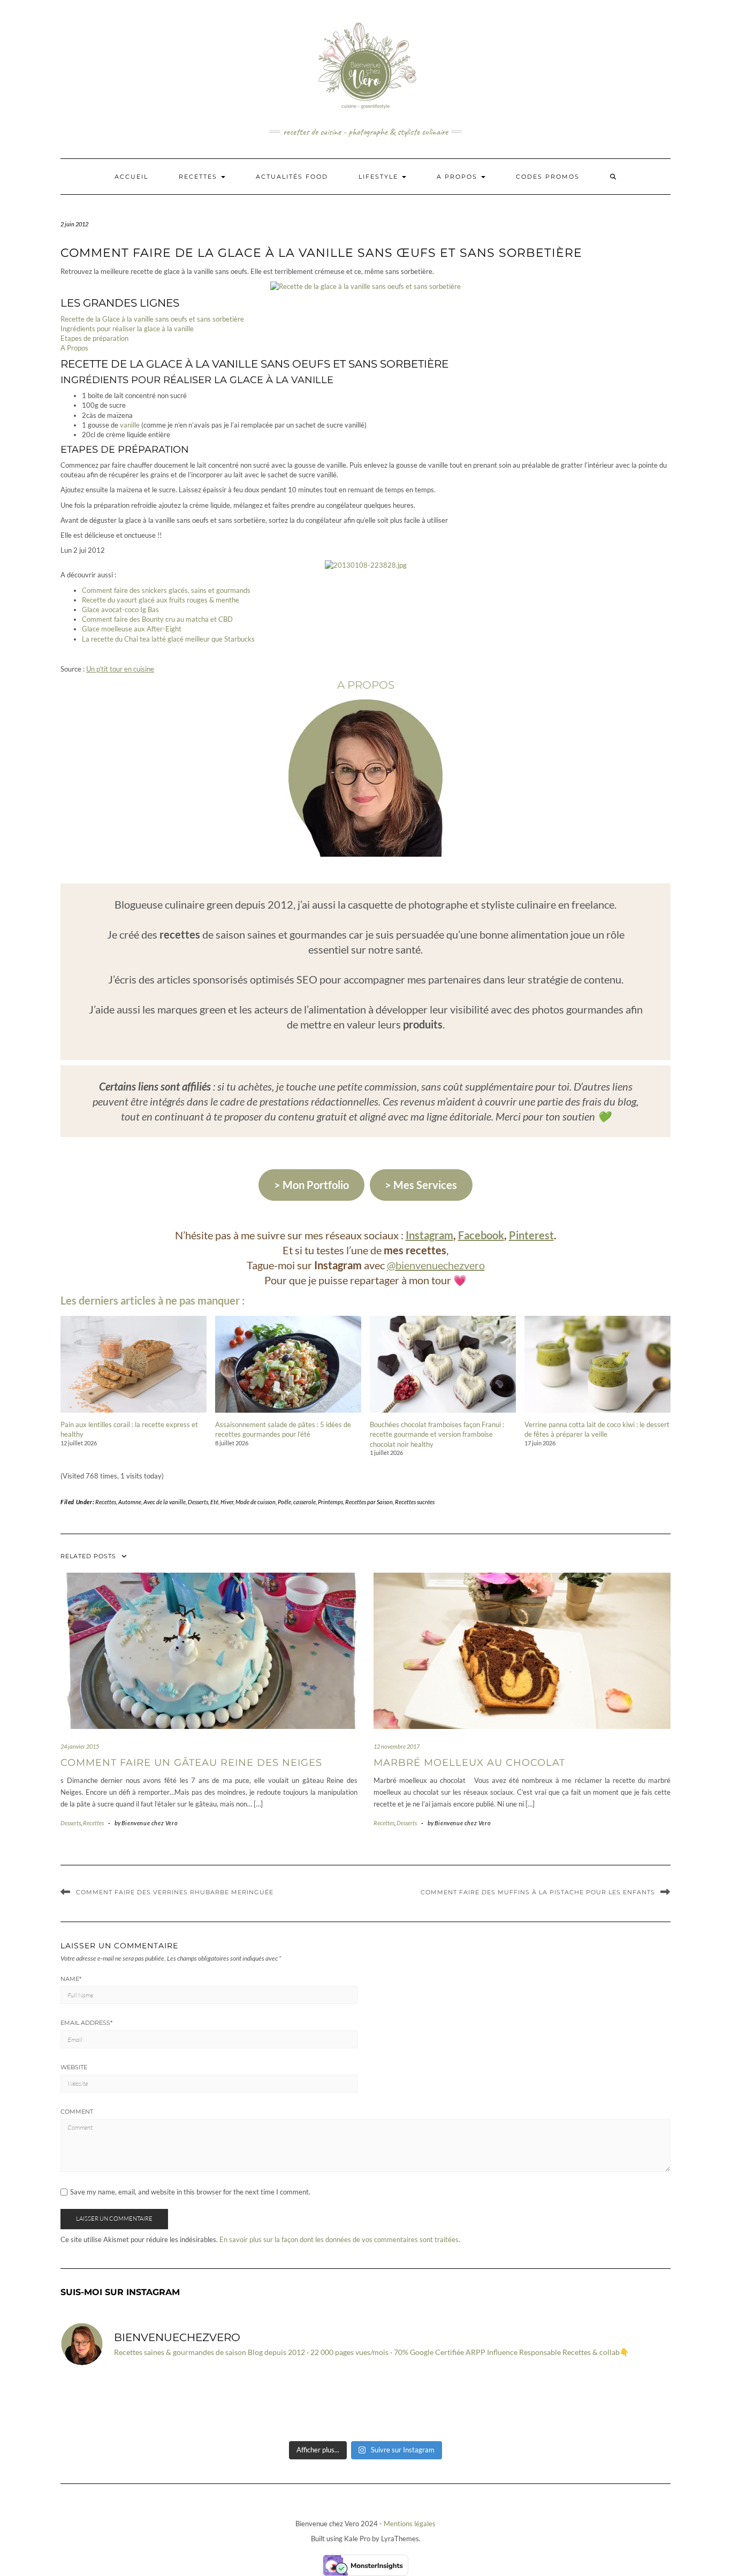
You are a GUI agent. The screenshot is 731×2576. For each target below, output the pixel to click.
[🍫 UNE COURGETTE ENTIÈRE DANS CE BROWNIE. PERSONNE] (417, 2405)
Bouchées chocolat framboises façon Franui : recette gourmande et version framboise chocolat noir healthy (437, 1434)
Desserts (198, 1502)
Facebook (481, 1235)
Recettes (199, 177)
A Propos (74, 348)
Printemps (330, 1502)
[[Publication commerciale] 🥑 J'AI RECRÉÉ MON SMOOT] (212, 2405)
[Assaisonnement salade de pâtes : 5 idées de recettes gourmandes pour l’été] (288, 1364)
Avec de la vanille (165, 1502)
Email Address (86, 2023)
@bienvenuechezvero (436, 1265)
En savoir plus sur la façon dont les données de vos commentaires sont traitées (339, 2239)
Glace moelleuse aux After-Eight (132, 629)
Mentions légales (410, 2524)
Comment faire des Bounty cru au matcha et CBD (157, 619)
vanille (130, 425)
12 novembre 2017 (397, 1746)
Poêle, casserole (297, 1502)
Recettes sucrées (415, 1502)
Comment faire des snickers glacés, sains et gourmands (166, 590)
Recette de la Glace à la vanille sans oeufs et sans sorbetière (152, 319)
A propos (458, 177)
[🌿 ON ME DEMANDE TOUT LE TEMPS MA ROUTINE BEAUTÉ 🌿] (520, 2405)
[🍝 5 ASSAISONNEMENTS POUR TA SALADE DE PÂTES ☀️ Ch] (109, 2405)
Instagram (429, 1235)
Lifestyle (380, 177)
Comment (77, 2112)
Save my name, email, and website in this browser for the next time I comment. (190, 2192)
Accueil (131, 177)
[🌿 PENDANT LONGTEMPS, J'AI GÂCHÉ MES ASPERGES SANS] (622, 2405)
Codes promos (548, 177)
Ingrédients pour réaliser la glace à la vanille (127, 329)
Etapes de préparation (94, 338)
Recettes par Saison (369, 1502)
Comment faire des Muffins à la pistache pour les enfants (538, 1892)
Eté (214, 1502)
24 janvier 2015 (80, 1746)
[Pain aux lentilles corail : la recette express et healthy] (134, 1364)
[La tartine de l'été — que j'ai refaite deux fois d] (314, 2405)
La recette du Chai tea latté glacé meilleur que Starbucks (168, 639)
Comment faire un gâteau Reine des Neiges (191, 1763)
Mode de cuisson (256, 1502)
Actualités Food (292, 177)
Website (74, 2067)
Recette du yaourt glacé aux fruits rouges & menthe (161, 600)
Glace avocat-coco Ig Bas (120, 609)
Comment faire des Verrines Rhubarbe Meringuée (175, 1892)
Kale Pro (357, 2539)
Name (71, 1979)
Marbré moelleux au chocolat (469, 1763)
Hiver (227, 1502)
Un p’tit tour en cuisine (120, 669)
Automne (130, 1502)
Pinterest (531, 1235)
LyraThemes (400, 2539)
